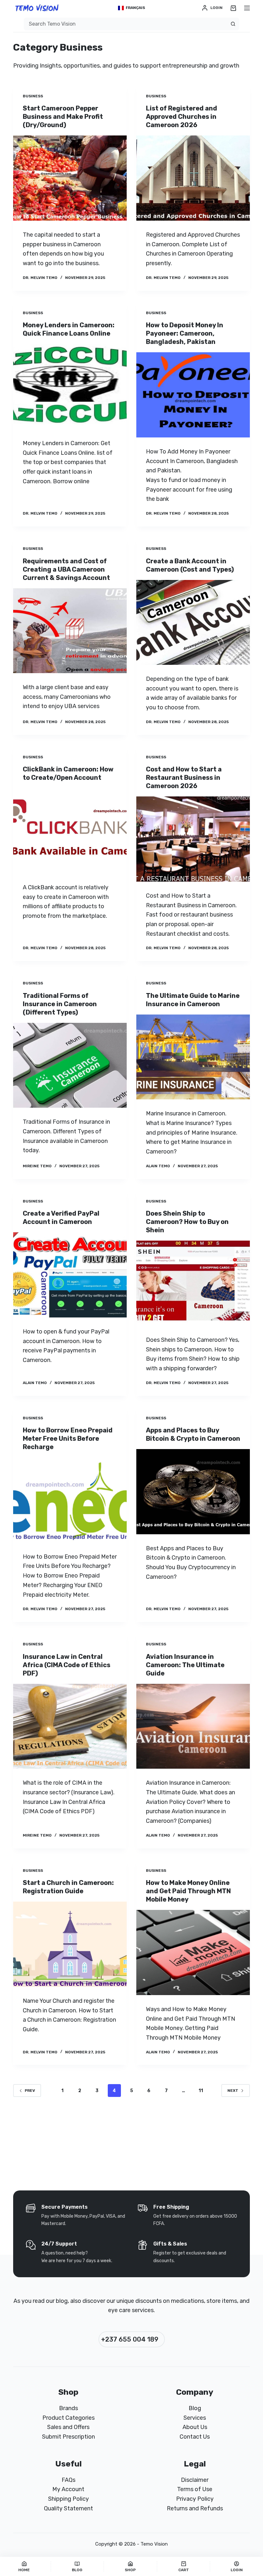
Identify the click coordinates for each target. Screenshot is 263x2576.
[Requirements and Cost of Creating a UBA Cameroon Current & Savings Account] (70, 631)
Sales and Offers (68, 2427)
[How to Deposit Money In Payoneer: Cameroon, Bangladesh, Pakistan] (193, 395)
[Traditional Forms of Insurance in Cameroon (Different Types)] (70, 1065)
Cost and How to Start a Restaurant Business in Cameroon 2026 (184, 778)
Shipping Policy (68, 2499)
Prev (30, 2091)
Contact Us (195, 2437)
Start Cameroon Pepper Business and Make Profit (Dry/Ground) (63, 117)
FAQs (68, 2480)
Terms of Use (195, 2489)
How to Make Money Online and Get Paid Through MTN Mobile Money (188, 1891)
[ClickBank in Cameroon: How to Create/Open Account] (70, 831)
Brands (68, 2408)
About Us (195, 2427)
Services (195, 2418)
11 (201, 2091)
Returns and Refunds (195, 2508)
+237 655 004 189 (130, 2339)
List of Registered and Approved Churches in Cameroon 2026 (182, 117)
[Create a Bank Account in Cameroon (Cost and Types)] (193, 623)
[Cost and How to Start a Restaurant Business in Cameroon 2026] (193, 839)
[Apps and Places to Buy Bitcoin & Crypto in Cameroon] (193, 1492)
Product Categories (68, 2418)
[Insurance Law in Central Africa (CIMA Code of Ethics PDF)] (70, 1726)
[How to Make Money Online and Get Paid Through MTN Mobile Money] (193, 1952)
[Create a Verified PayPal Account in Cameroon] (70, 1275)
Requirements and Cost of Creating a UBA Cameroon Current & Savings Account (66, 569)
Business (33, 96)
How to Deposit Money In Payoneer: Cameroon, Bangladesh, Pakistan (185, 333)
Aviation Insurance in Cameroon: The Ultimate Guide (185, 1665)
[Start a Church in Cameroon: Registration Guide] (70, 1944)
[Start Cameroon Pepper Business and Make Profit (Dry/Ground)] (70, 178)
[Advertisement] (131, 8)
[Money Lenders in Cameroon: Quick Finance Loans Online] (70, 387)
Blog (195, 2408)
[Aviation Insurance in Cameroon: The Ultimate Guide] (193, 1726)
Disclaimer (195, 2480)
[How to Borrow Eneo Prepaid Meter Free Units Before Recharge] (70, 1500)
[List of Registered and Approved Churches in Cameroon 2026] (193, 178)
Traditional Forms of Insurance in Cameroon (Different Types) (60, 1004)
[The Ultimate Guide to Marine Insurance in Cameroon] (193, 1057)
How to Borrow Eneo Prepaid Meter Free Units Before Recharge (68, 1439)
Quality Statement (68, 2508)
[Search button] (233, 24)
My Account (68, 2489)
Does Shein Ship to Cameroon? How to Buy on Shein (187, 1222)
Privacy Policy (195, 2499)
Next (233, 2091)
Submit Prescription (68, 2437)
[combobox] (125, 24)
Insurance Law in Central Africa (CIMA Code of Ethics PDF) (67, 1665)
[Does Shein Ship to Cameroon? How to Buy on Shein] (193, 1283)
